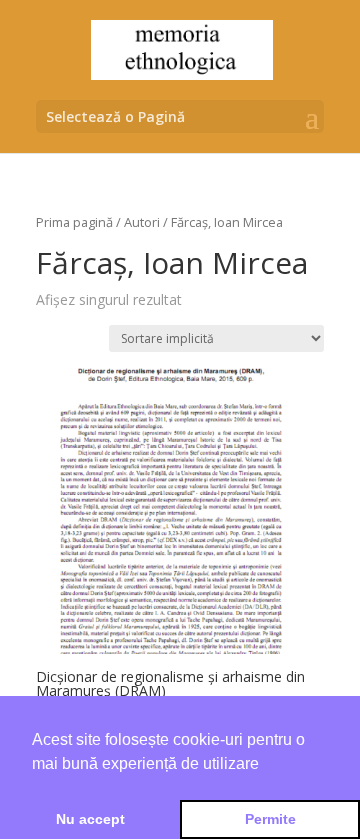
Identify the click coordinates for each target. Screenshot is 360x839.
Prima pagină (74, 222)
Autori (142, 222)
